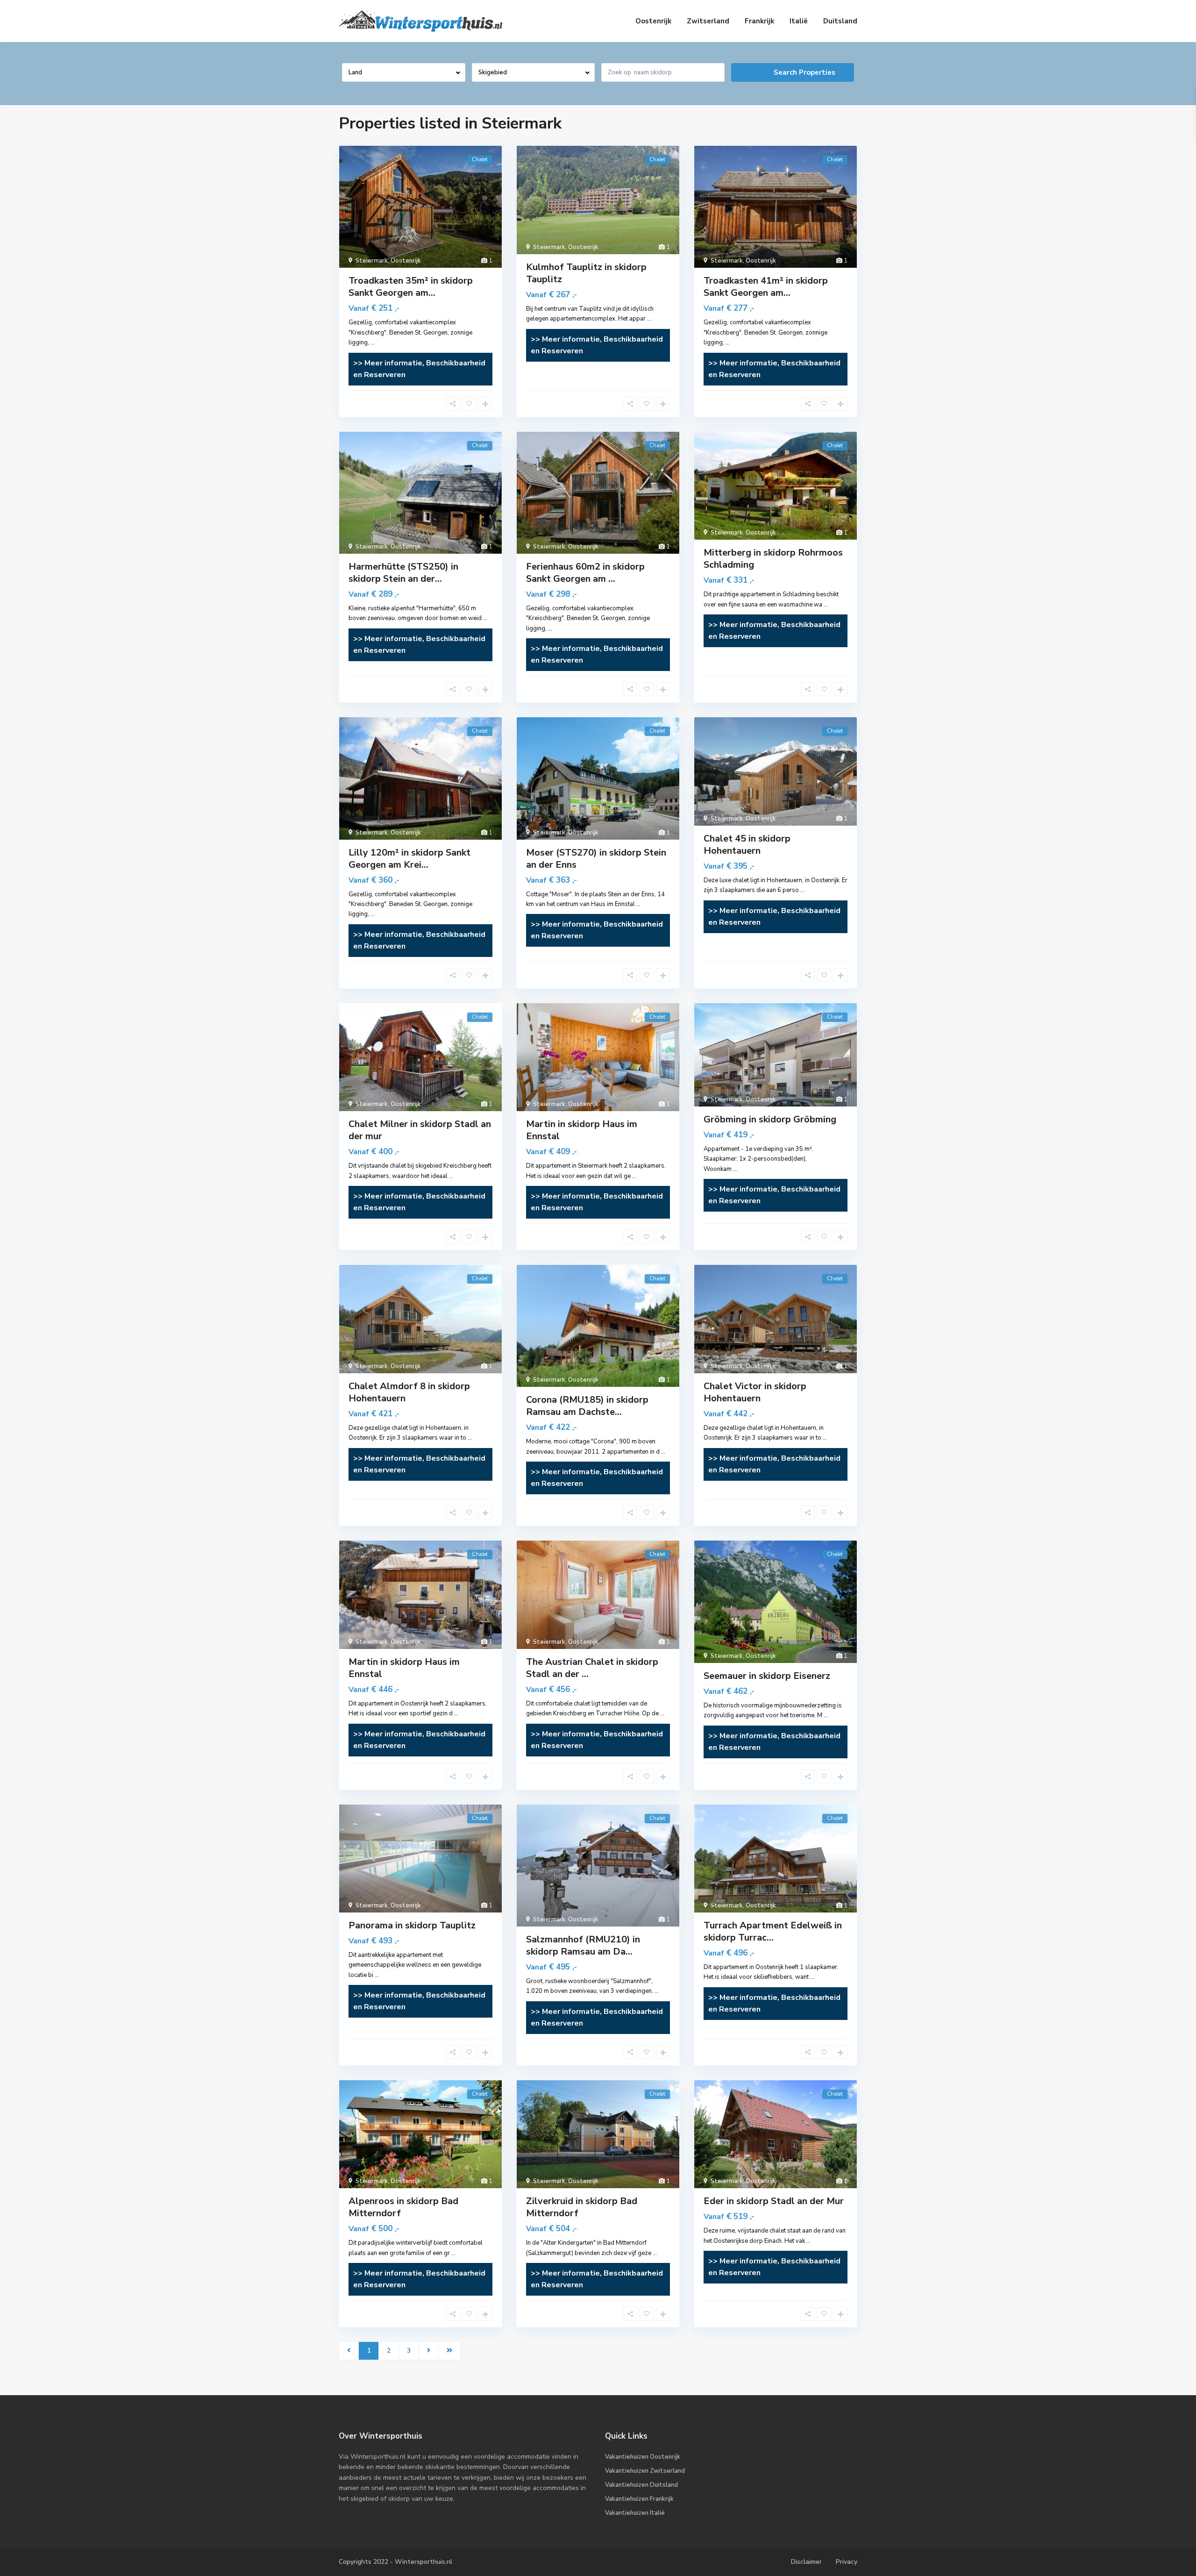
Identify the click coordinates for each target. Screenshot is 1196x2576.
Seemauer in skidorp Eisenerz (767, 1676)
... (373, 343)
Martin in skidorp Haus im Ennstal (582, 1130)
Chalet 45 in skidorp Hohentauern (747, 845)
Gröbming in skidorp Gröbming (770, 1119)
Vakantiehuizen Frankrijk (639, 2499)
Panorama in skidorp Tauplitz (412, 1925)
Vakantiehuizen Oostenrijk (643, 2457)
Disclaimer (806, 2562)
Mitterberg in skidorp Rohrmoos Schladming (773, 559)
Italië (799, 21)
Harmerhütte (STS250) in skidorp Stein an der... (403, 573)
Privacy (847, 2562)
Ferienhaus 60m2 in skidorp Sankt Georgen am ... (585, 573)
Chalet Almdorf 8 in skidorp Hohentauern (409, 1392)
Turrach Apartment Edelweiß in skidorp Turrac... (773, 1931)
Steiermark (372, 261)
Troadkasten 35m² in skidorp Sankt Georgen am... (411, 287)
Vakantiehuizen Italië (635, 2513)
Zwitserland (708, 21)
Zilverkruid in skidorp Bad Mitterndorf (582, 2207)
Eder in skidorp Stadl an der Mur (774, 2201)
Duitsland (840, 21)
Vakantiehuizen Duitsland (641, 2485)
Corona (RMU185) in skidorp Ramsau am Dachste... (587, 1406)
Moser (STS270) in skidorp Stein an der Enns (596, 859)
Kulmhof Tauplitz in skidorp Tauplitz (586, 273)
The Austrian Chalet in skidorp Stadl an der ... (592, 1668)
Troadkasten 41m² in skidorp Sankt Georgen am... (766, 287)
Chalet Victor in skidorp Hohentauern (755, 1392)
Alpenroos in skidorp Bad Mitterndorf (403, 2207)
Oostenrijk (653, 21)
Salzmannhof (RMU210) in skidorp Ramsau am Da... (583, 1945)
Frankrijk (759, 21)
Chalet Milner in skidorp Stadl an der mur (420, 1130)
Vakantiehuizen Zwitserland (645, 2471)
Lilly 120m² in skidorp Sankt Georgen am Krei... (409, 859)
